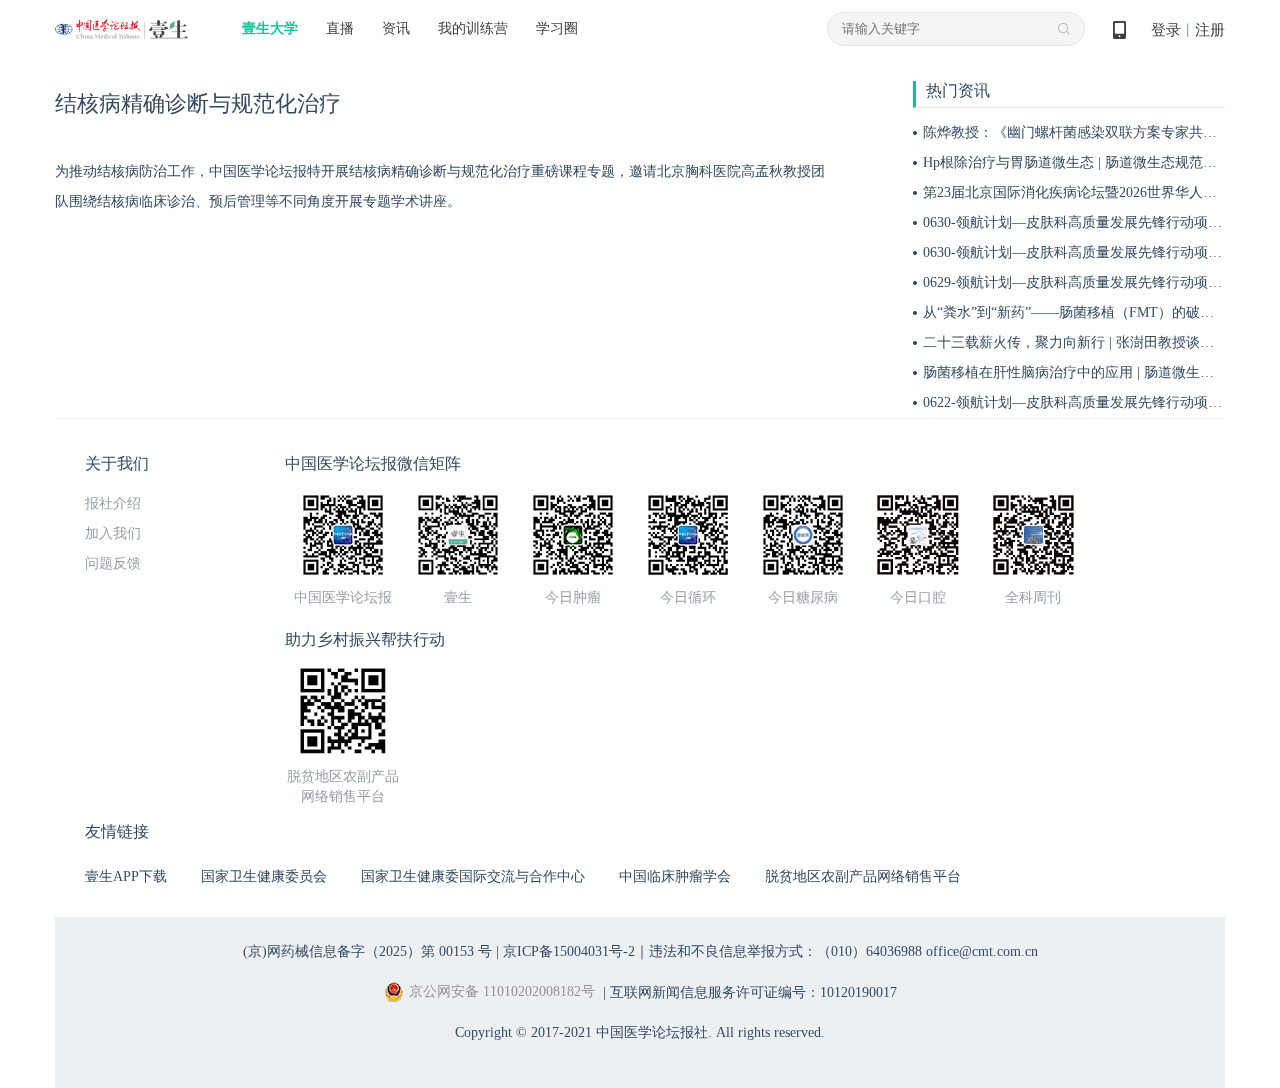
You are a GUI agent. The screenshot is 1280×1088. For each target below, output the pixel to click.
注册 (1210, 30)
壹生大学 (270, 28)
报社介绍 (113, 503)
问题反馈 (113, 563)
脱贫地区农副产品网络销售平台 (863, 876)
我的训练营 (473, 28)
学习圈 (557, 28)
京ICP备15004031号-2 (569, 951)
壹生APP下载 (126, 876)
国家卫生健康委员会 (264, 876)
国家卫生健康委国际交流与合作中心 (473, 876)
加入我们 (113, 533)
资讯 (396, 28)
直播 (340, 28)
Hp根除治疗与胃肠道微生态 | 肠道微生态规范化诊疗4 (1087, 162)
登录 (1166, 30)
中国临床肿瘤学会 (675, 876)
